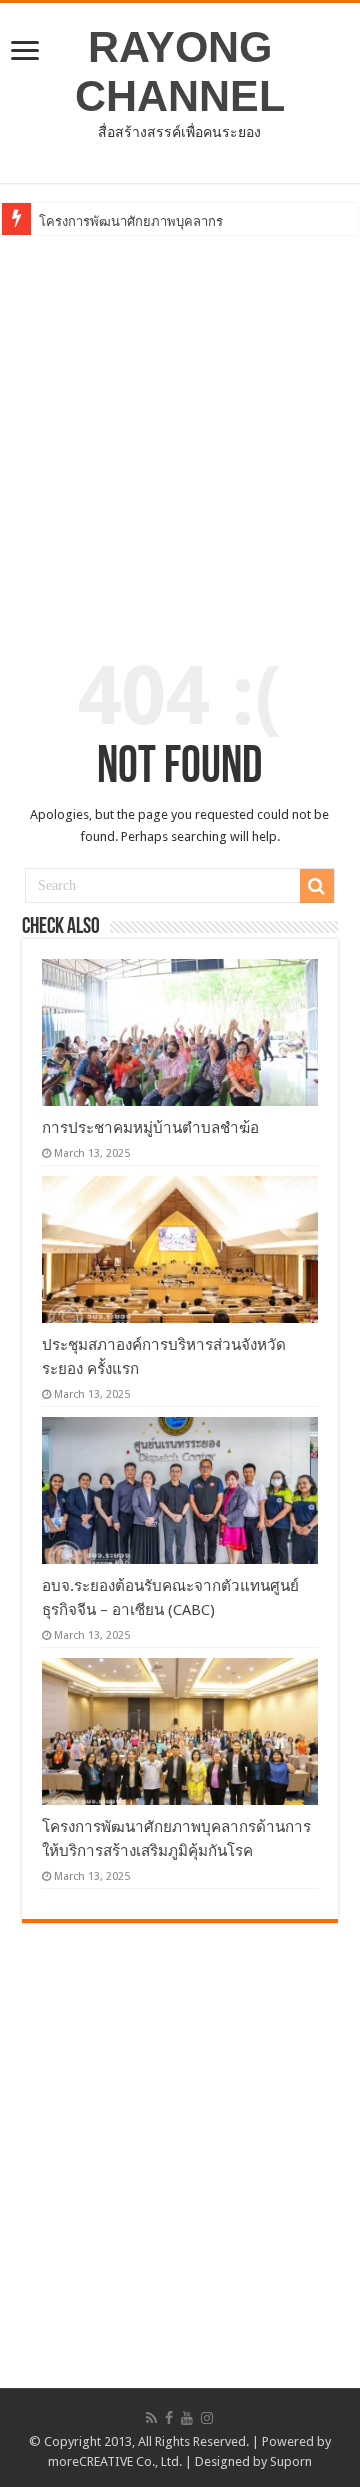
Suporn (291, 2461)
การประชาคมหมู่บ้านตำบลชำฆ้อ (150, 1128)
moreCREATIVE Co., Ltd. (115, 2461)
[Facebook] (169, 2418)
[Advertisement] (180, 430)
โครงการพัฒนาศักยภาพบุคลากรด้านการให (161, 221)
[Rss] (151, 2418)
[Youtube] (187, 2418)
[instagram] (207, 2418)
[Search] (317, 886)
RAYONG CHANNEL (180, 71)
